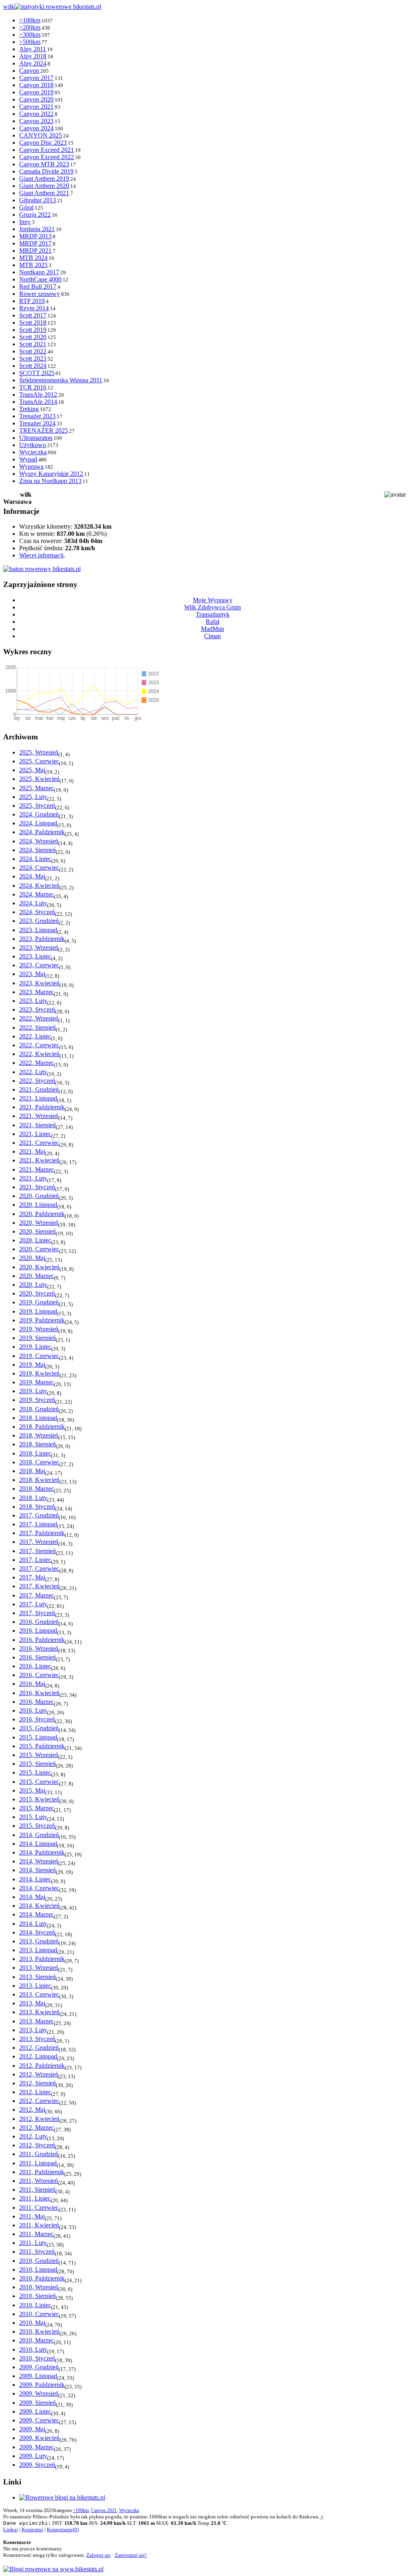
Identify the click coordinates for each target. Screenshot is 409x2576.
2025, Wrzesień (39, 752)
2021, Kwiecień (39, 1160)
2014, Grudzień (39, 1835)
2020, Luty (33, 1285)
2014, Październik (42, 1852)
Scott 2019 (33, 330)
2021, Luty (33, 1178)
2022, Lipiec (35, 1036)
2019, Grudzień (39, 1302)
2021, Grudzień (39, 1089)
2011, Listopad (38, 2163)
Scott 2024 (33, 366)
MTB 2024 (33, 258)
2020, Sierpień (38, 1231)
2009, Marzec (37, 2447)
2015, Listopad (38, 1737)
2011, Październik (42, 2172)
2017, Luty (33, 1604)
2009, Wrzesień (39, 2393)
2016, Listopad (38, 1630)
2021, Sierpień (38, 1125)
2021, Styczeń (37, 1187)
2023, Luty (33, 1001)
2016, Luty (33, 1710)
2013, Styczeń (37, 2039)
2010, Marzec (37, 2340)
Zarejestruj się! (131, 2555)
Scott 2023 (33, 358)
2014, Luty (33, 1924)
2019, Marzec (37, 1382)
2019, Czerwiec (39, 1356)
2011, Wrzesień (39, 2181)
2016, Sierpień (38, 1657)
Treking (29, 409)
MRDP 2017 (35, 243)
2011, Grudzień (39, 2154)
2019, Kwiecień (39, 1373)
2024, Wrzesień (39, 841)
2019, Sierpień (38, 1338)
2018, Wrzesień (39, 1435)
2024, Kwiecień (39, 886)
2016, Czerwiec (39, 1675)
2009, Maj (32, 2429)
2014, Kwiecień (39, 1906)
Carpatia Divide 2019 (46, 171)
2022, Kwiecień (39, 1054)
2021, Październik (42, 1107)
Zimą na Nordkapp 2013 (50, 481)
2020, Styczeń (37, 1293)
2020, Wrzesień (39, 1223)
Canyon (29, 71)
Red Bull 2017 (38, 287)
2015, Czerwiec (39, 1782)
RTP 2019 (32, 301)
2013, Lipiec (35, 1986)
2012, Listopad (38, 2056)
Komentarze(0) (63, 2529)
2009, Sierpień (38, 2403)
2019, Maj (32, 1365)
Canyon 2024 (36, 128)
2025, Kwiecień (39, 779)
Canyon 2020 (36, 99)
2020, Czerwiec (39, 1249)
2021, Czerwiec (39, 1143)
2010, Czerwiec (39, 2314)
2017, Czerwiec (39, 1569)
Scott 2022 (33, 351)
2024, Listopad (38, 823)
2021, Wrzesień (39, 1116)
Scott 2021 (33, 344)
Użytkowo (33, 445)
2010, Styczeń (37, 2358)
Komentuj (32, 2529)
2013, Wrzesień (39, 1968)
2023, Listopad (38, 930)
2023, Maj (32, 974)
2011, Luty (33, 2243)
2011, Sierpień (37, 2190)
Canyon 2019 (36, 92)
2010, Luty (33, 2349)
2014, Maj (32, 1897)
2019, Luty (33, 1391)
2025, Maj (32, 770)
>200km (30, 27)
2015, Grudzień (39, 1728)
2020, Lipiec (35, 1240)
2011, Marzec (36, 2234)
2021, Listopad (38, 1098)
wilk (9, 7)
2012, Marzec (37, 2128)
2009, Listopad (38, 2376)
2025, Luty (33, 797)
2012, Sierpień (38, 2083)
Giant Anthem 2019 (44, 179)
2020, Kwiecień (39, 1267)
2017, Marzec (37, 1595)
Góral (26, 207)
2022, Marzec (37, 1063)
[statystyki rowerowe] (58, 7)
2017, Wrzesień (39, 1542)
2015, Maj (32, 1790)
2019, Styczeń (37, 1400)
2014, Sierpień (38, 1870)
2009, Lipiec (35, 2411)
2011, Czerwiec (39, 2208)
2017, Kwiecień (39, 1586)
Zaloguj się (98, 2555)
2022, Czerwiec (39, 1045)
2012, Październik (42, 2066)
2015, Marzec (37, 1808)
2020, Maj (32, 1258)
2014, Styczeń (37, 1932)
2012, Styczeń (37, 2145)
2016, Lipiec (35, 1666)
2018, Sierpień (38, 1444)
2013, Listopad (38, 1950)
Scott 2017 (33, 315)
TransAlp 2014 (38, 402)
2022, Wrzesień (39, 1018)
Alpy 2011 (33, 49)
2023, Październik (42, 939)
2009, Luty (33, 2456)
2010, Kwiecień (39, 2331)
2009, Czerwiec (39, 2420)
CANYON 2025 (41, 135)
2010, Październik (42, 2278)
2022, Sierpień (38, 1027)
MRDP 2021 (35, 251)
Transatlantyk (213, 614)
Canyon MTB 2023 (44, 164)
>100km (30, 20)
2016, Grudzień (39, 1622)
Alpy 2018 (33, 56)
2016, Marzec (37, 1702)
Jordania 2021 (37, 229)
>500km (30, 42)
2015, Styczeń (37, 1826)
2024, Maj (32, 876)
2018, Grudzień (39, 1409)
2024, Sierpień (38, 850)
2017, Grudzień (39, 1515)
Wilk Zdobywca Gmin (212, 607)
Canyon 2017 (36, 78)
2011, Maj (32, 2216)
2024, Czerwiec (39, 868)
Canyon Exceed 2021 (47, 150)
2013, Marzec (37, 2021)
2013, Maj (32, 2003)
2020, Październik (42, 1214)
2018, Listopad (38, 1418)
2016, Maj (32, 1684)
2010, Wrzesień (39, 2287)
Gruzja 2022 (35, 215)
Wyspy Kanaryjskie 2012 (51, 474)
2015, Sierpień (38, 1764)
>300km (30, 35)
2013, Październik (42, 1959)
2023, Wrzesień (39, 948)
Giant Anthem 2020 (44, 186)
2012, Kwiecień (39, 2119)
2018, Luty (33, 1498)
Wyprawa (31, 466)
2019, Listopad (38, 1311)
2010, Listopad (38, 2269)
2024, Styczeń (37, 912)
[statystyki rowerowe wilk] (42, 569)
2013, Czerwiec (39, 1994)
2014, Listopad (38, 1844)
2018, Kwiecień (39, 1480)
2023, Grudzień (39, 921)
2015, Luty (33, 1817)
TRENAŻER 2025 (44, 430)
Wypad (28, 459)
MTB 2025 (33, 265)
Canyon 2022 (36, 114)
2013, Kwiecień (39, 2012)
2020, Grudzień (39, 1196)
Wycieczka (33, 452)
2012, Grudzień (39, 2048)
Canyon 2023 (36, 121)
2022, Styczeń (37, 1081)
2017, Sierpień (38, 1551)
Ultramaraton (36, 438)
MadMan (212, 629)
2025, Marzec (37, 788)
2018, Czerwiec (39, 1462)
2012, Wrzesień (39, 2074)
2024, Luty (33, 903)
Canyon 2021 (36, 107)
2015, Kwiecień (39, 1799)
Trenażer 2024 (37, 423)
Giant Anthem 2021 (44, 193)
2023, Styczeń (37, 1009)
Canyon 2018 (36, 85)
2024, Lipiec (35, 859)
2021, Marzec (37, 1169)
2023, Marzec (37, 992)
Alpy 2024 (33, 63)
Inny (25, 222)
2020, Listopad (38, 1205)
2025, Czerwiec (39, 761)
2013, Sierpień (38, 1977)
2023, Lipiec (35, 956)
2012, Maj (32, 2110)
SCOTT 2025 (37, 373)
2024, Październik (42, 832)
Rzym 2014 (34, 308)
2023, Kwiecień (39, 983)
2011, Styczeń (37, 2252)
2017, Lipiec (35, 1560)
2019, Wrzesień (39, 1329)
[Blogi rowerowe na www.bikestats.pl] (53, 2569)
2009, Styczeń (37, 2465)
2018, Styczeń (37, 1507)
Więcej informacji (41, 555)
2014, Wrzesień (39, 1861)
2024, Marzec (37, 894)
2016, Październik (42, 1640)
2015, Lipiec (35, 1772)
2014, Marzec (37, 1914)
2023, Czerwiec (39, 965)
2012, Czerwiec (39, 2101)
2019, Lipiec (35, 1347)
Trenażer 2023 (37, 416)
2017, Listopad (38, 1524)
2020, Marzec (37, 1276)
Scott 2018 (33, 322)
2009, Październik (42, 2385)
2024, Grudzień (39, 814)
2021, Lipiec (35, 1134)
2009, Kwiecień (39, 2438)
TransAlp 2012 (38, 394)
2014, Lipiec (35, 1879)
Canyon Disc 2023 (43, 143)
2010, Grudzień (39, 2261)
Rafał (212, 622)
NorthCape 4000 (40, 279)
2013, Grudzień (39, 1941)
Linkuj (11, 2529)
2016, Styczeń (37, 1719)
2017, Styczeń (37, 1613)
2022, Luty (33, 1072)
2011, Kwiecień (39, 2225)
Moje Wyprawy (213, 600)
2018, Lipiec (35, 1453)
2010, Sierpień (38, 2296)
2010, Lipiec (35, 2305)
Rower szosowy (40, 294)
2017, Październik (42, 1533)
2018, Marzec (37, 1489)
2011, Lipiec (35, 2198)
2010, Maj (32, 2323)
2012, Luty (33, 2136)
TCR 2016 (33, 387)
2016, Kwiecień (39, 1693)
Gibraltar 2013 (38, 200)
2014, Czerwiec (39, 1888)
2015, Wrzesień (39, 1755)
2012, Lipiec (35, 2092)
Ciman (212, 636)
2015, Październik (42, 1746)
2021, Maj (32, 1151)
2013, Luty (33, 2030)
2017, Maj (32, 1577)
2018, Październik (42, 1427)
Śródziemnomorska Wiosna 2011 (61, 380)
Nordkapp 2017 (39, 272)
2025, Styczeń (37, 806)
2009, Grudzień (39, 2367)
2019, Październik (42, 1320)
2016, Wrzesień (39, 1648)
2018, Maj (32, 1471)
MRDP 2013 (35, 236)
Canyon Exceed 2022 (47, 157)
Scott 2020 (33, 337)
